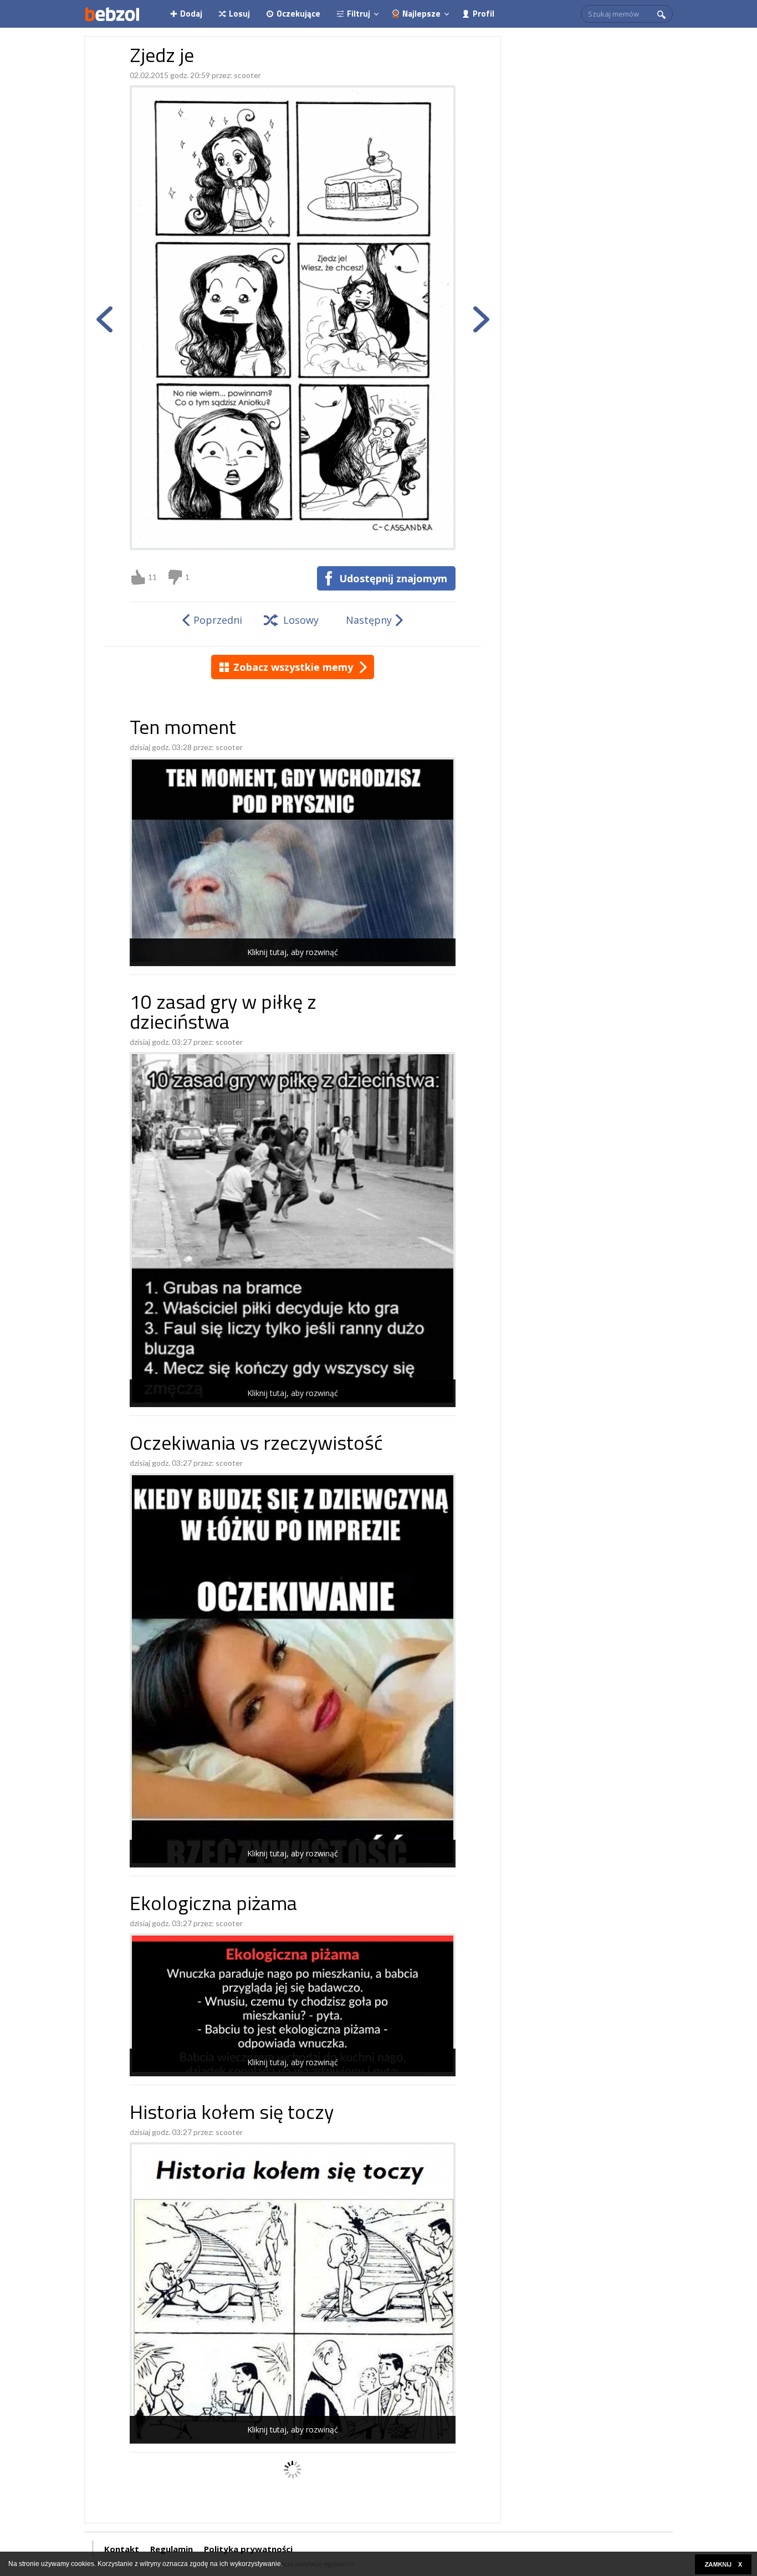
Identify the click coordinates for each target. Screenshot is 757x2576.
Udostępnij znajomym (393, 578)
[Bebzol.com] (112, 14)
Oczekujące (298, 14)
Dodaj (191, 14)
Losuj (239, 14)
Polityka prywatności (248, 2549)
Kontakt (122, 2549)
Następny (369, 620)
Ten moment (183, 729)
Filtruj (359, 14)
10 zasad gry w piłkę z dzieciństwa (223, 1014)
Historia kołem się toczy (232, 2114)
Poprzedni (218, 620)
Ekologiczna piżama (213, 1905)
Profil (484, 14)
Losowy (301, 620)
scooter (247, 75)
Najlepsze (421, 14)
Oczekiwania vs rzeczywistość (256, 1445)
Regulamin (172, 2549)
